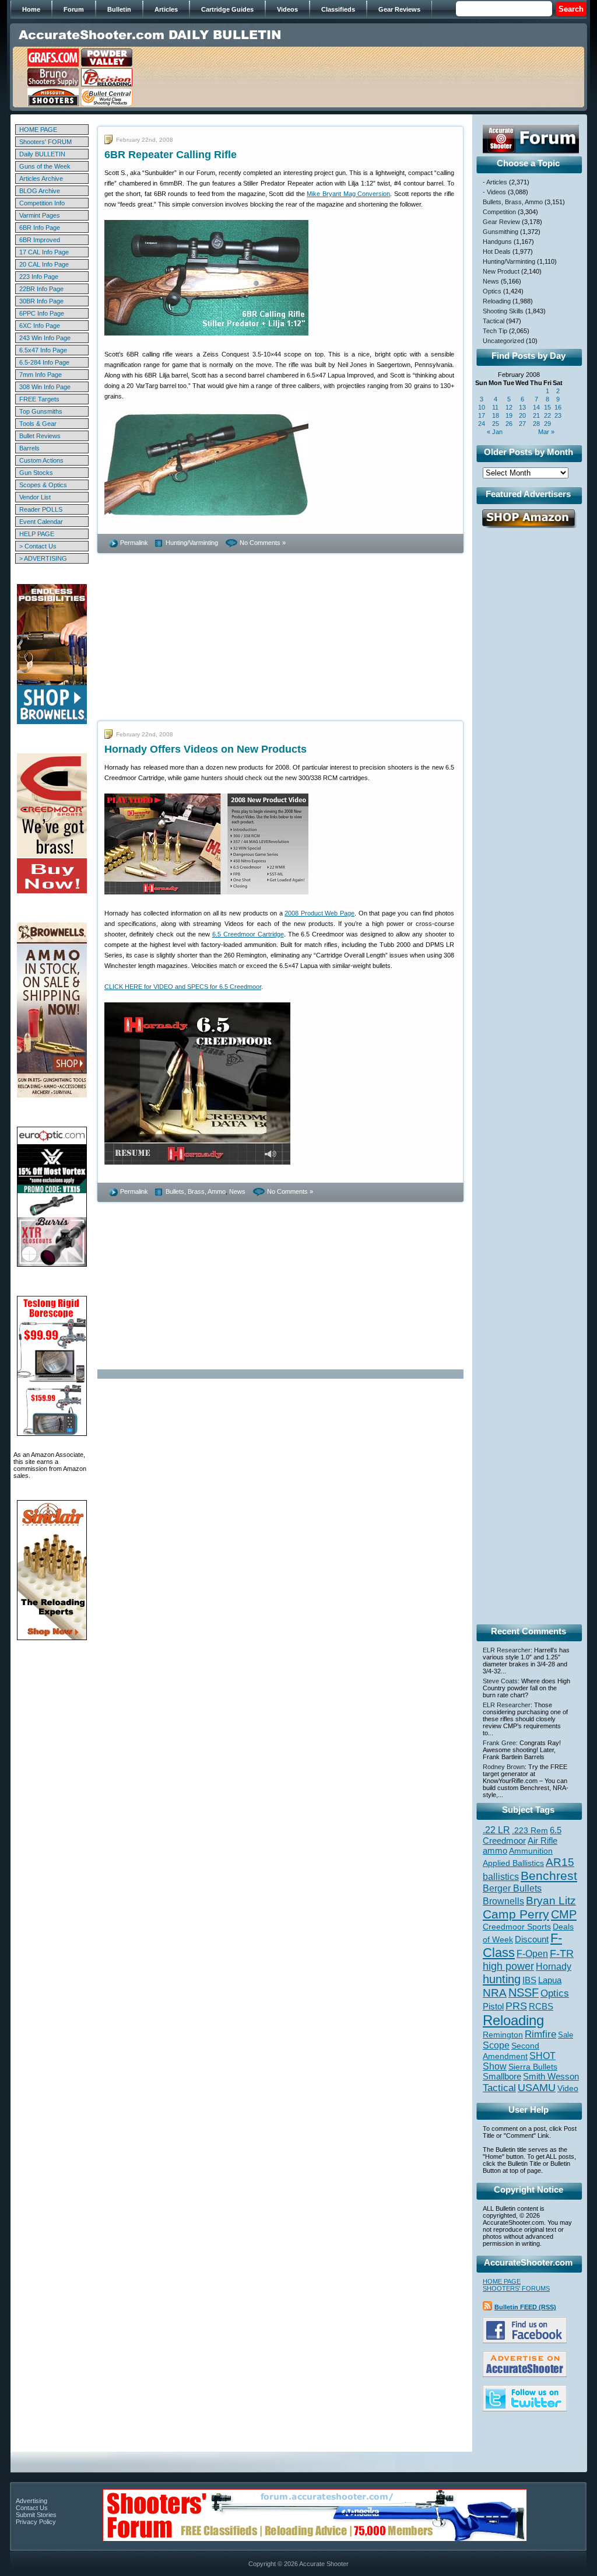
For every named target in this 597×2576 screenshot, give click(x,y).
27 (522, 424)
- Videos (494, 192)
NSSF (524, 1993)
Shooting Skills (503, 311)
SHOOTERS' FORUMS (516, 2288)
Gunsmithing (501, 232)
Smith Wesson (551, 2077)
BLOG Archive (40, 191)
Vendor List (35, 497)
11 (495, 407)
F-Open (532, 1953)
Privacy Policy (36, 2522)
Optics (492, 291)
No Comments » (263, 543)
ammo (495, 1851)
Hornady (554, 1967)
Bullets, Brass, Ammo (196, 1191)
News (237, 1191)
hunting (502, 1979)
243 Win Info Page (45, 338)
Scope (496, 2045)
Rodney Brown (504, 1767)
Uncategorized (503, 341)
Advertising (31, 2501)
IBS (529, 1980)
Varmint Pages (40, 215)
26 (509, 424)
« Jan (495, 432)
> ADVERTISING (43, 558)
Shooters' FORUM (45, 142)
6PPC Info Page (42, 313)
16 (558, 407)
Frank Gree (499, 1743)
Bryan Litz (551, 1900)
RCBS (541, 2007)
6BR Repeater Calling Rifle (171, 155)
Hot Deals (497, 251)
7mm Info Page (41, 375)
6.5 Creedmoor (522, 1835)
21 (536, 415)
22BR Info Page (41, 289)
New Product (501, 271)
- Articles (495, 182)
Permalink (134, 543)
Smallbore (502, 2077)
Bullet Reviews (40, 436)
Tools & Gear (38, 424)
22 (547, 415)
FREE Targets (39, 399)
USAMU (537, 2087)
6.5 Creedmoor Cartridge (248, 934)
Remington (503, 2035)
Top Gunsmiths (41, 411)
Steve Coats (500, 1681)
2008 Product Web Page (319, 913)
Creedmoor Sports (517, 1927)
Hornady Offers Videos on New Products (206, 749)
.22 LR (496, 1830)
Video (568, 2089)
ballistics (501, 1877)
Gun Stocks (36, 473)
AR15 (560, 1862)
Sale (566, 2035)
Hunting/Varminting (192, 543)
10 (482, 407)
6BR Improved (40, 240)
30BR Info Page (41, 301)
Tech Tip (495, 331)
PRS (516, 2006)
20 (522, 415)
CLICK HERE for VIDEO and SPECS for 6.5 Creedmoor (183, 987)
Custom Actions (41, 460)
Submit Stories (36, 2515)
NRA (495, 1993)
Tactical (494, 321)
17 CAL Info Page (44, 252)
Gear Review (501, 222)
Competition (499, 212)
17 (482, 415)
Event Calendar (41, 522)
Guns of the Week (45, 166)
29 (547, 424)
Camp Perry (516, 1914)
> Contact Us (38, 546)
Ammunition (531, 1851)
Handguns (497, 242)
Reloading (497, 301)
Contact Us (32, 2508)
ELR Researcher (507, 1650)
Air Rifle (542, 1841)
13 (522, 407)
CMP (564, 1914)
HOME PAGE (38, 130)
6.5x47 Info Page (43, 350)
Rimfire (540, 2034)
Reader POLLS (41, 509)
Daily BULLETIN (42, 154)
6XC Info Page (40, 326)
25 (496, 424)
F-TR (562, 1953)
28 (536, 424)
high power (508, 1966)
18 (496, 415)
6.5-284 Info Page (44, 362)
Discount (532, 1939)
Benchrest (549, 1876)
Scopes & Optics (43, 485)
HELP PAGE (37, 534)
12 (509, 407)
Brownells (503, 1901)
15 (547, 407)
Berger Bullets (512, 1888)
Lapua (550, 1980)
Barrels (29, 448)
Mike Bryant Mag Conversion (348, 194)
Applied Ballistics (513, 1863)
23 (558, 415)
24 (482, 424)
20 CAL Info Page (44, 264)
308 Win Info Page (45, 387)
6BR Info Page (40, 228)
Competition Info (42, 203)
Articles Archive (41, 179)
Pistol (493, 2006)
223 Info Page (39, 277)
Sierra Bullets (533, 2067)
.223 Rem (530, 1830)
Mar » (546, 432)
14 (536, 407)
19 (509, 415)
